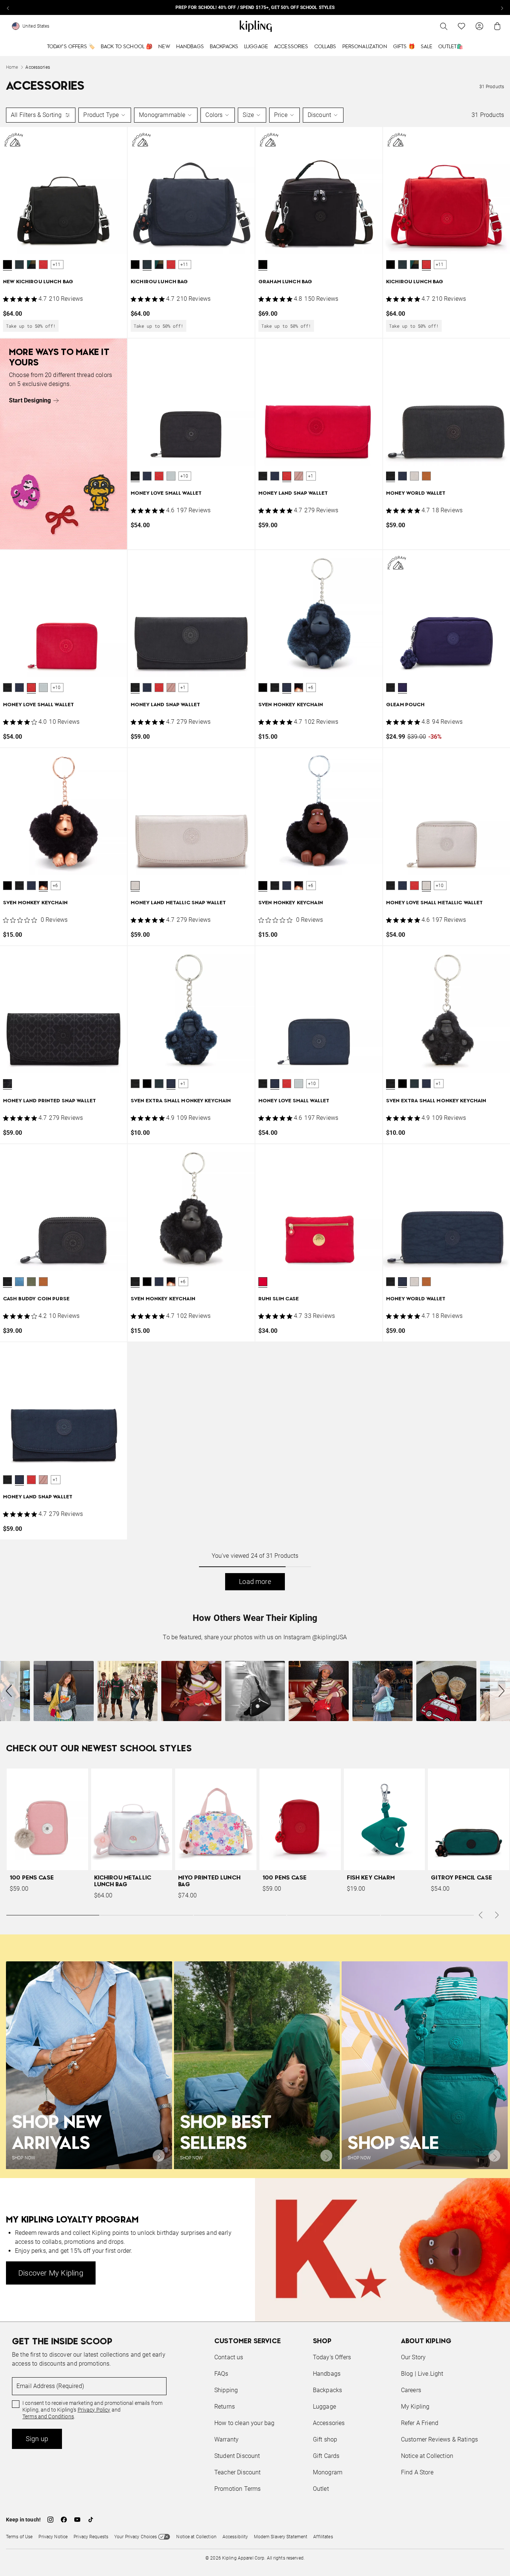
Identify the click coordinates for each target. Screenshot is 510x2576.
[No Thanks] (380, 1216)
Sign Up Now (296, 1345)
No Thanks (357, 1345)
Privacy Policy (317, 1317)
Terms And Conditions (305, 1323)
